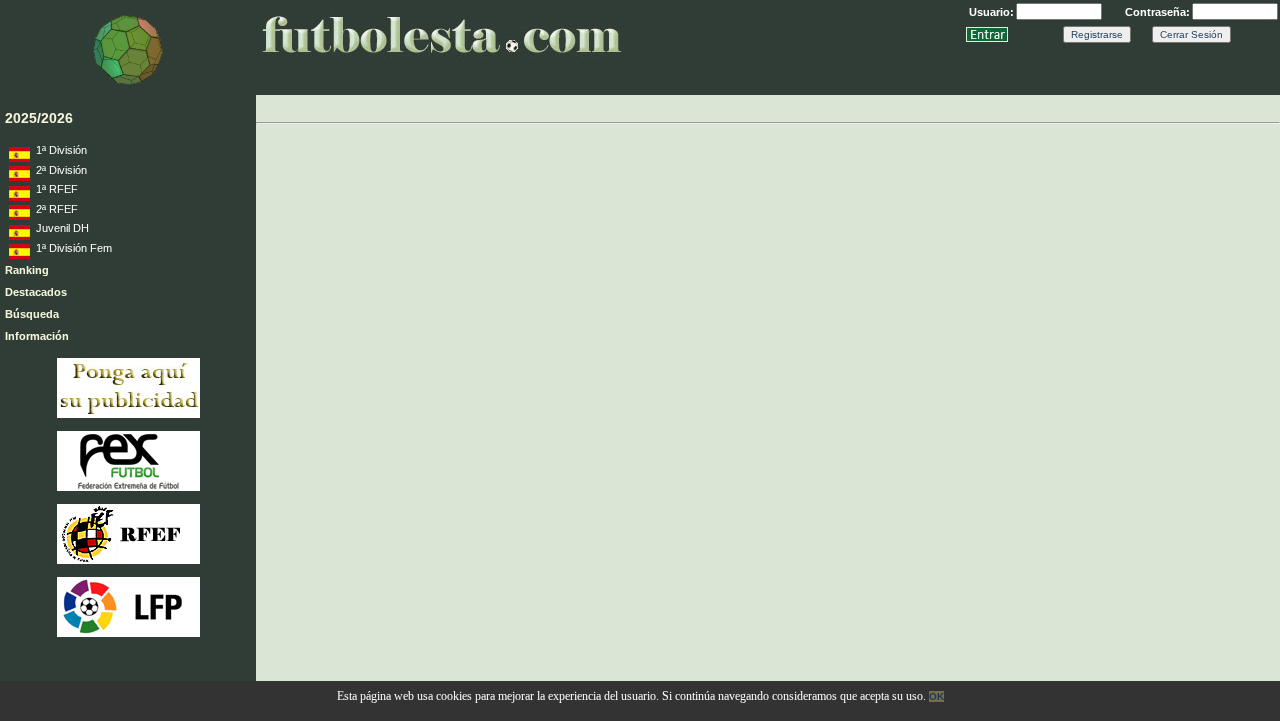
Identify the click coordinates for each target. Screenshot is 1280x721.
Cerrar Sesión (1191, 34)
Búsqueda (32, 314)
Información (37, 336)
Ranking (27, 270)
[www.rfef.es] (128, 560)
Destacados (36, 292)
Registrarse (1097, 34)
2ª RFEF (54, 209)
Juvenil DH (59, 228)
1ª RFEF (54, 189)
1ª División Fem (71, 248)
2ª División (58, 170)
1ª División (58, 150)
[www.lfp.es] (128, 633)
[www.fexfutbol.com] (128, 487)
